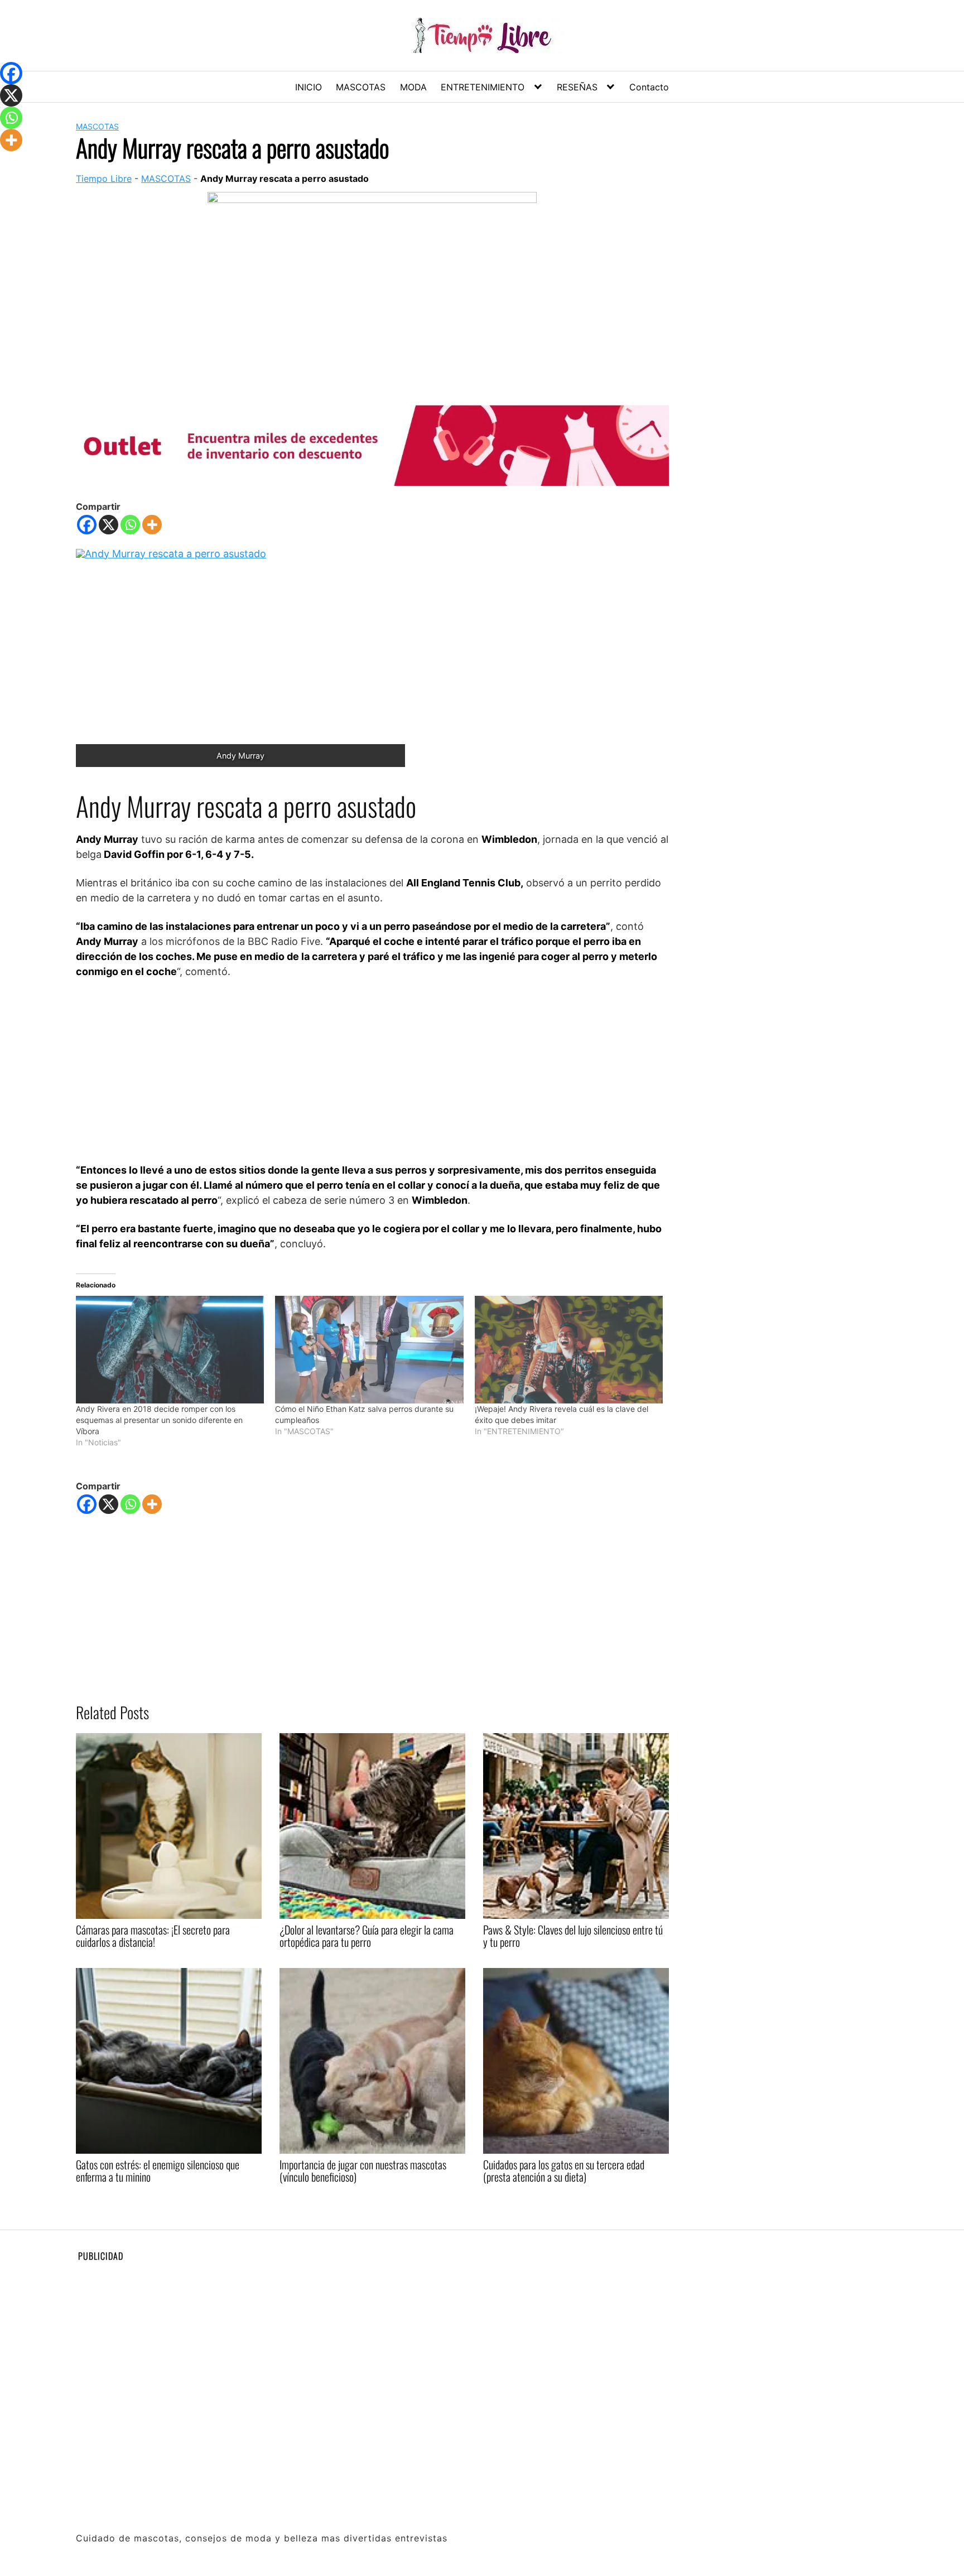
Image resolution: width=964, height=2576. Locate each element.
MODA (413, 87)
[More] (152, 525)
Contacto (649, 87)
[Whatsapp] (130, 525)
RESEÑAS (577, 87)
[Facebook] (87, 525)
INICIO (309, 87)
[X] (109, 525)
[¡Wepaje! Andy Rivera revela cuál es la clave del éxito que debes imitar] (569, 1350)
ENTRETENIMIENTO (483, 87)
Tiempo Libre (104, 179)
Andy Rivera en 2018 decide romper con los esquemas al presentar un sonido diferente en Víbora (159, 1420)
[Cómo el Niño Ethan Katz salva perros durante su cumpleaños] (369, 1350)
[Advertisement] (372, 1070)
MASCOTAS (361, 87)
